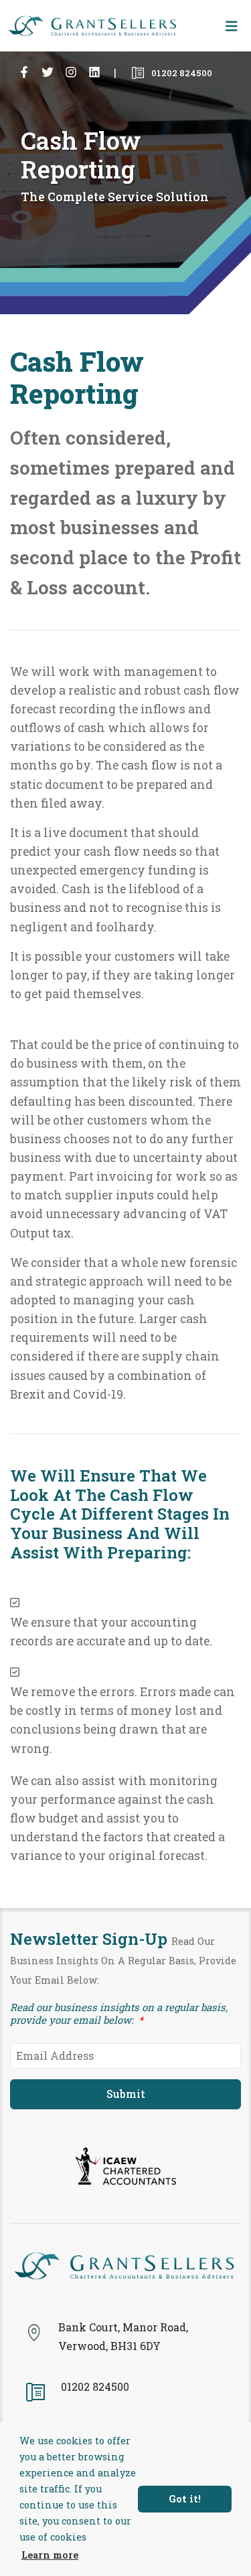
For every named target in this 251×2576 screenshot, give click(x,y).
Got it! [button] (185, 2499)
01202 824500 (181, 74)
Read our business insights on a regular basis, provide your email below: (119, 2014)
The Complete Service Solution (115, 197)
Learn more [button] (50, 2555)
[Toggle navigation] (232, 26)
